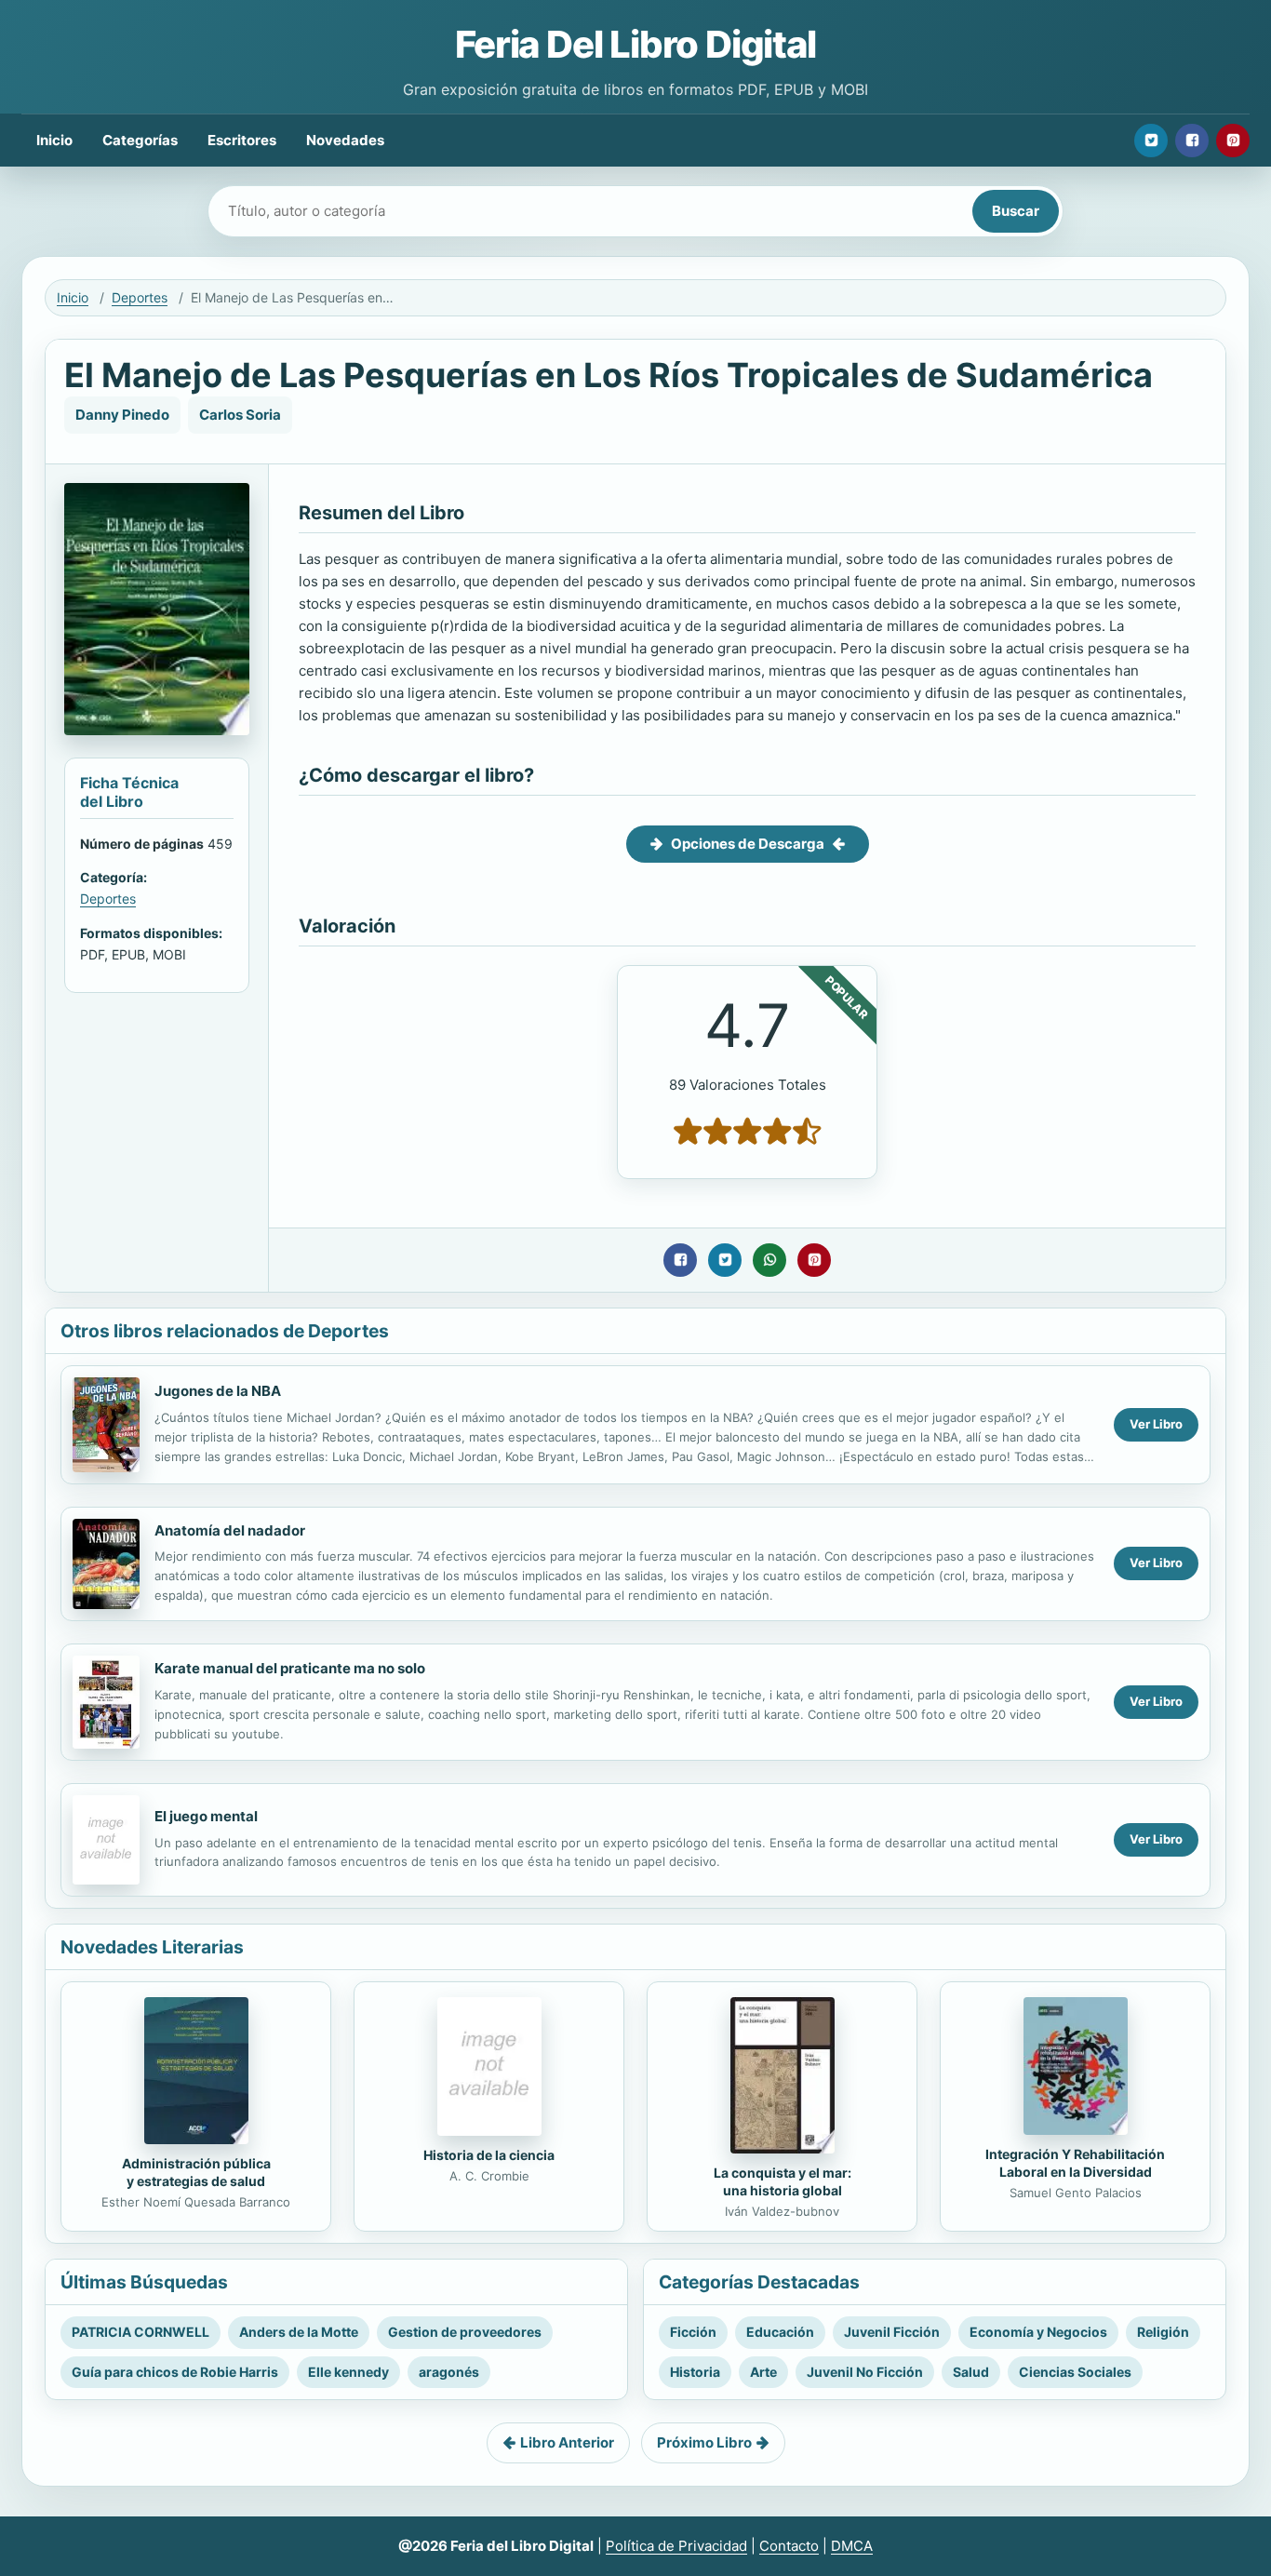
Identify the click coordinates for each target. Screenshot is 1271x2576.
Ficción (693, 2332)
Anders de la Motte (299, 2332)
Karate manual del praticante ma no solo (290, 1668)
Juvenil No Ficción (865, 2372)
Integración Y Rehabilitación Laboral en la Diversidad (1075, 2163)
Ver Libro (1156, 1424)
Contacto (789, 2546)
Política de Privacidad (676, 2546)
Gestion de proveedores (465, 2332)
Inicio (54, 140)
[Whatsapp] (769, 1260)
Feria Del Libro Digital (635, 44)
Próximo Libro (704, 2442)
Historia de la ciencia (489, 2155)
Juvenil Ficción (892, 2332)
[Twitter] (1151, 141)
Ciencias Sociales (1075, 2372)
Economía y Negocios (1038, 2332)
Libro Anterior (567, 2442)
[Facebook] (1192, 141)
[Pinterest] (1233, 141)
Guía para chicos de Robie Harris (175, 2372)
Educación (780, 2332)
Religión (1163, 2332)
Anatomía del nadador (230, 1530)
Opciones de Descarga (748, 844)
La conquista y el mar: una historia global (783, 2181)
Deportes (140, 297)
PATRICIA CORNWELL (140, 2332)
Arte (763, 2372)
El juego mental (206, 1816)
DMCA (852, 2546)
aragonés (449, 2372)
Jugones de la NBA (218, 1391)
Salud (971, 2372)
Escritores (242, 140)
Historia (695, 2372)
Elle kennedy (348, 2372)
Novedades (345, 140)
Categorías (140, 140)
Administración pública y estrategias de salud (196, 2172)
